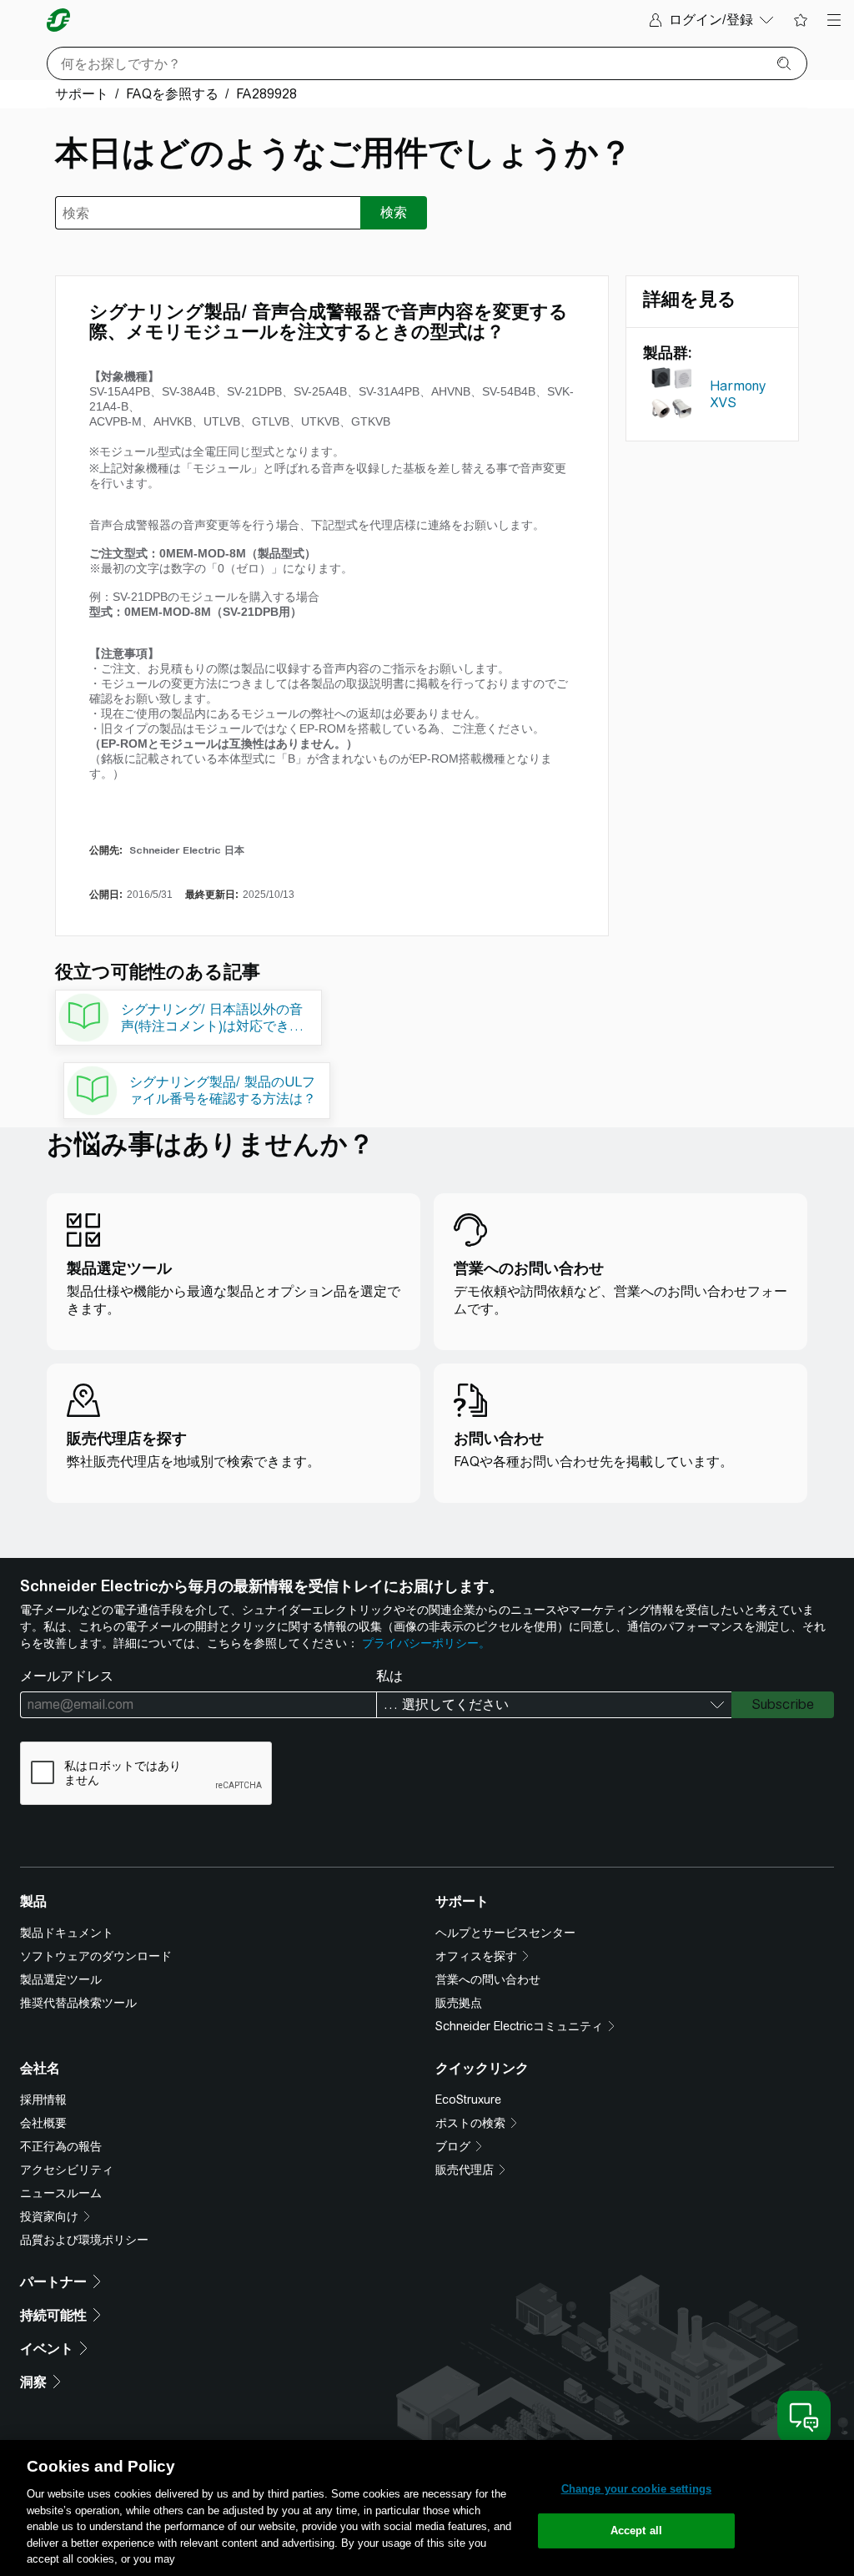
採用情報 (43, 2100)
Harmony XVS (738, 394)
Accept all (636, 2531)
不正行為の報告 (61, 2146)
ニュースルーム (61, 2193)
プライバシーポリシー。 (426, 1643)
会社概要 (43, 2123)
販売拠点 (459, 2003)
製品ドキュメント (67, 1933)
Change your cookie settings (637, 2489)
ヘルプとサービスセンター (505, 1933)
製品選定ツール (61, 1979)
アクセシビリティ (67, 2170)
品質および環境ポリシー (84, 2240)
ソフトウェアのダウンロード (96, 1956)
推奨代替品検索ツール (78, 2003)
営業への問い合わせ (488, 1979)
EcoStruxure (468, 2100)
